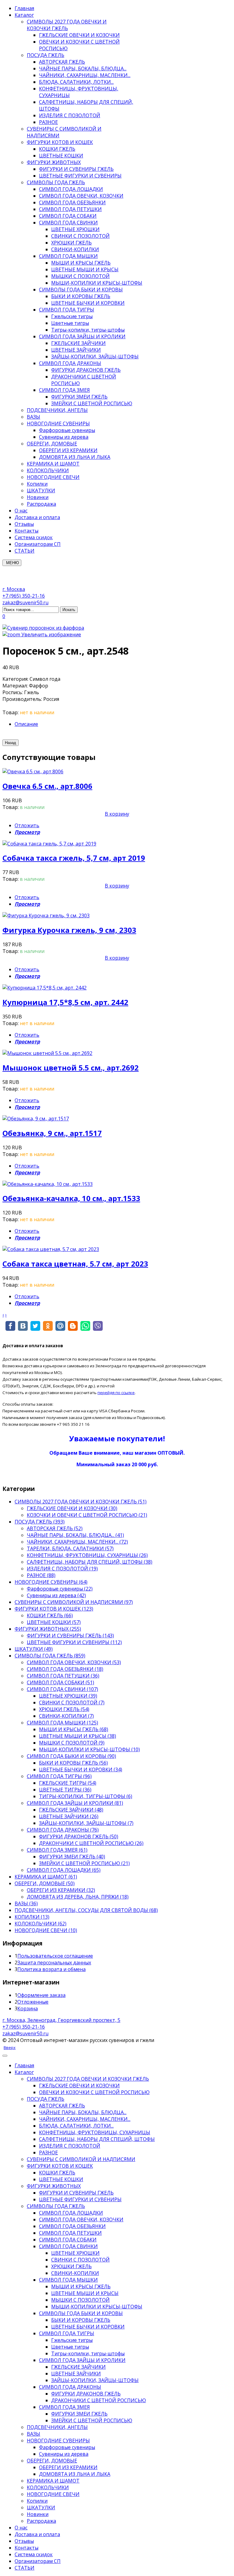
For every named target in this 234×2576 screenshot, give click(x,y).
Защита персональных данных (54, 1963)
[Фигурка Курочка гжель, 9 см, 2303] (46, 915)
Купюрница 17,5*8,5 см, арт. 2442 (65, 1002)
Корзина (28, 2008)
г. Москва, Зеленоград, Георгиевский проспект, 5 (61, 2020)
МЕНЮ (12, 563)
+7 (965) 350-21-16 (24, 596)
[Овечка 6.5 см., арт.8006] (33, 771)
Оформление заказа (41, 1995)
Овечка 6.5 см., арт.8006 (47, 786)
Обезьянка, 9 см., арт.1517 (52, 1133)
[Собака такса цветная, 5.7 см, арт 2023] (51, 1249)
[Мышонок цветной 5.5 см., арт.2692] (47, 1053)
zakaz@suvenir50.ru (25, 603)
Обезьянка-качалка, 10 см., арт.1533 (71, 1198)
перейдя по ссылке (116, 1393)
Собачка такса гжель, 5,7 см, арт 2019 (74, 858)
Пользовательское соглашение (55, 1956)
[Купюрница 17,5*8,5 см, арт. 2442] (44, 988)
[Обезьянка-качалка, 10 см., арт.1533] (48, 1184)
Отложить (27, 825)
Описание (26, 724)
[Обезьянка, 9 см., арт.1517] (36, 1119)
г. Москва (14, 589)
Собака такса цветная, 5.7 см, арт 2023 (75, 1264)
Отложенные (33, 2002)
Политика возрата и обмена (51, 1969)
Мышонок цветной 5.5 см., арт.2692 (71, 1068)
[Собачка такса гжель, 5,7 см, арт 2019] (49, 844)
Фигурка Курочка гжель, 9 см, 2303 (69, 930)
